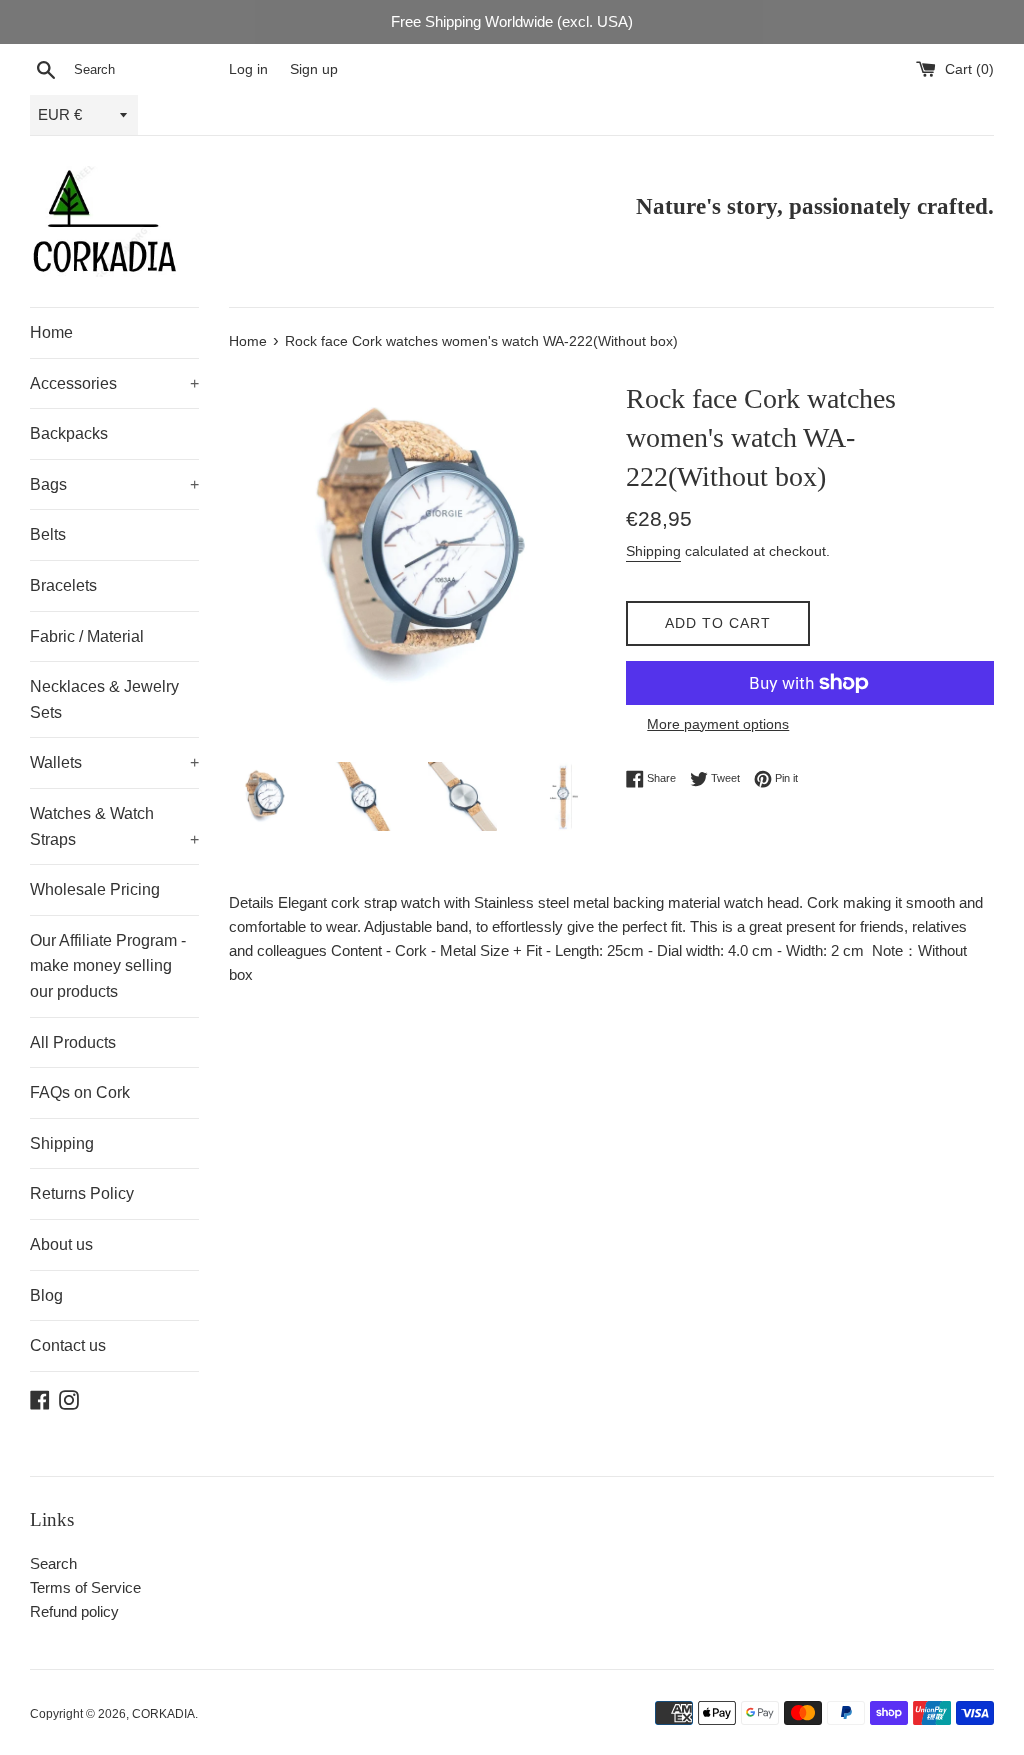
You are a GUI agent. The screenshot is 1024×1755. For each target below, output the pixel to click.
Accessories (114, 383)
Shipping (62, 1143)
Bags (114, 484)
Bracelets (63, 585)
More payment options (718, 724)
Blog (46, 1295)
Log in (248, 69)
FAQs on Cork (80, 1092)
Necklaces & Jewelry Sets (104, 699)
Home (51, 332)
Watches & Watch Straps (114, 826)
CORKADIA (163, 1714)
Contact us (68, 1345)
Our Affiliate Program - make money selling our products (108, 966)
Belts (48, 534)
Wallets (114, 762)
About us (61, 1244)
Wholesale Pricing (95, 889)
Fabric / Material (87, 636)
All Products (73, 1042)
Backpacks (69, 433)
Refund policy (74, 1611)
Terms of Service (85, 1587)
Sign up (314, 69)
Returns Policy (82, 1193)
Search (53, 1563)
